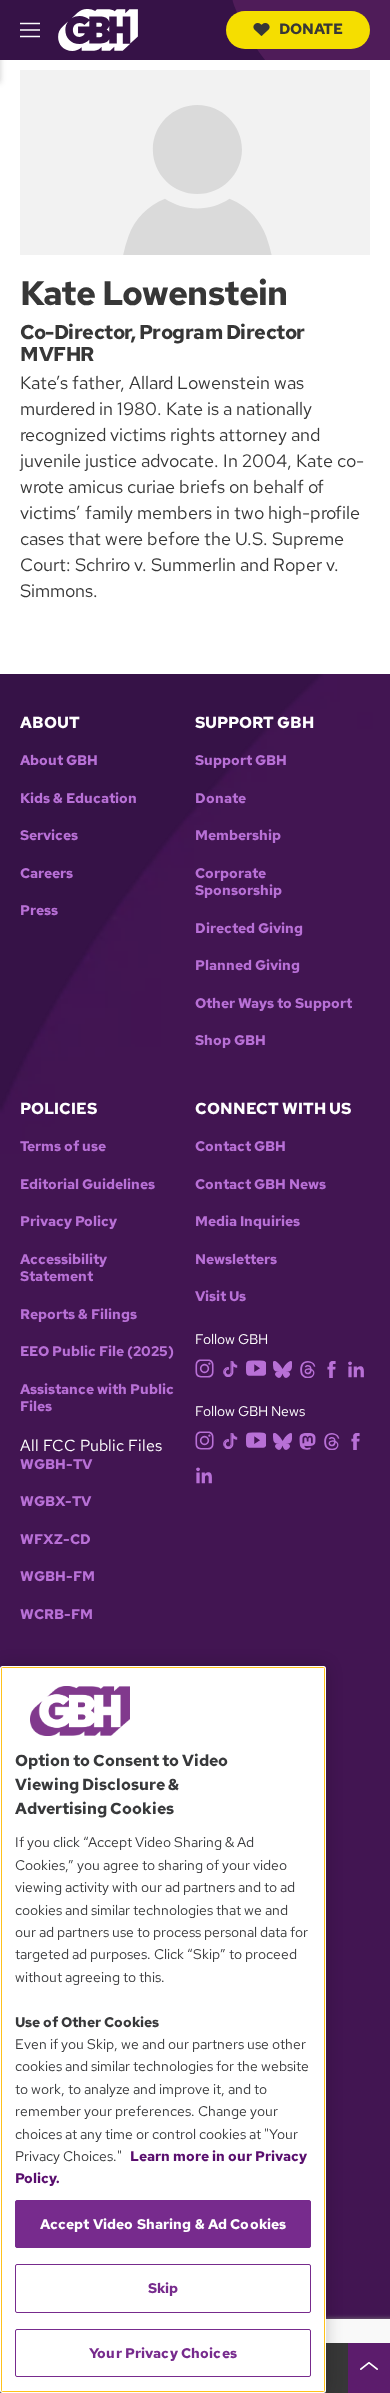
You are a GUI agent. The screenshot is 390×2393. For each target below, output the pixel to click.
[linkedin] (356, 1367)
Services (49, 835)
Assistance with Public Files (97, 1398)
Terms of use (63, 1146)
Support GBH (241, 760)
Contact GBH (240, 1146)
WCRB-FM (56, 1614)
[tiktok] (230, 1367)
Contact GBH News (260, 1184)
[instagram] (205, 1366)
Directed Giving (249, 928)
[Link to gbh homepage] (98, 28)
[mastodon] (307, 1439)
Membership (238, 835)
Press (39, 910)
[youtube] (256, 1366)
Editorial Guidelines (87, 1184)
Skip (163, 2288)
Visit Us (220, 1296)
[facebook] (331, 1367)
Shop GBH (230, 1040)
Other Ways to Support (273, 1003)
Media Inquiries (247, 1221)
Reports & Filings (78, 1314)
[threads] (307, 1367)
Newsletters (236, 1259)
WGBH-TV (56, 1464)
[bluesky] (282, 1367)
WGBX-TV (55, 1501)
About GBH (59, 760)
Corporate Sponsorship (238, 882)
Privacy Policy (68, 1221)
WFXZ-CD (55, 1539)
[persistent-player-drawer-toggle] (369, 2368)
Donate (311, 29)
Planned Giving (247, 965)
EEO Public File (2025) (97, 1351)
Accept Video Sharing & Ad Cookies (163, 2224)
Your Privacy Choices (163, 2353)
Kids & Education (78, 798)
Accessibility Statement (63, 1268)
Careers (46, 873)
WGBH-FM (57, 1576)
